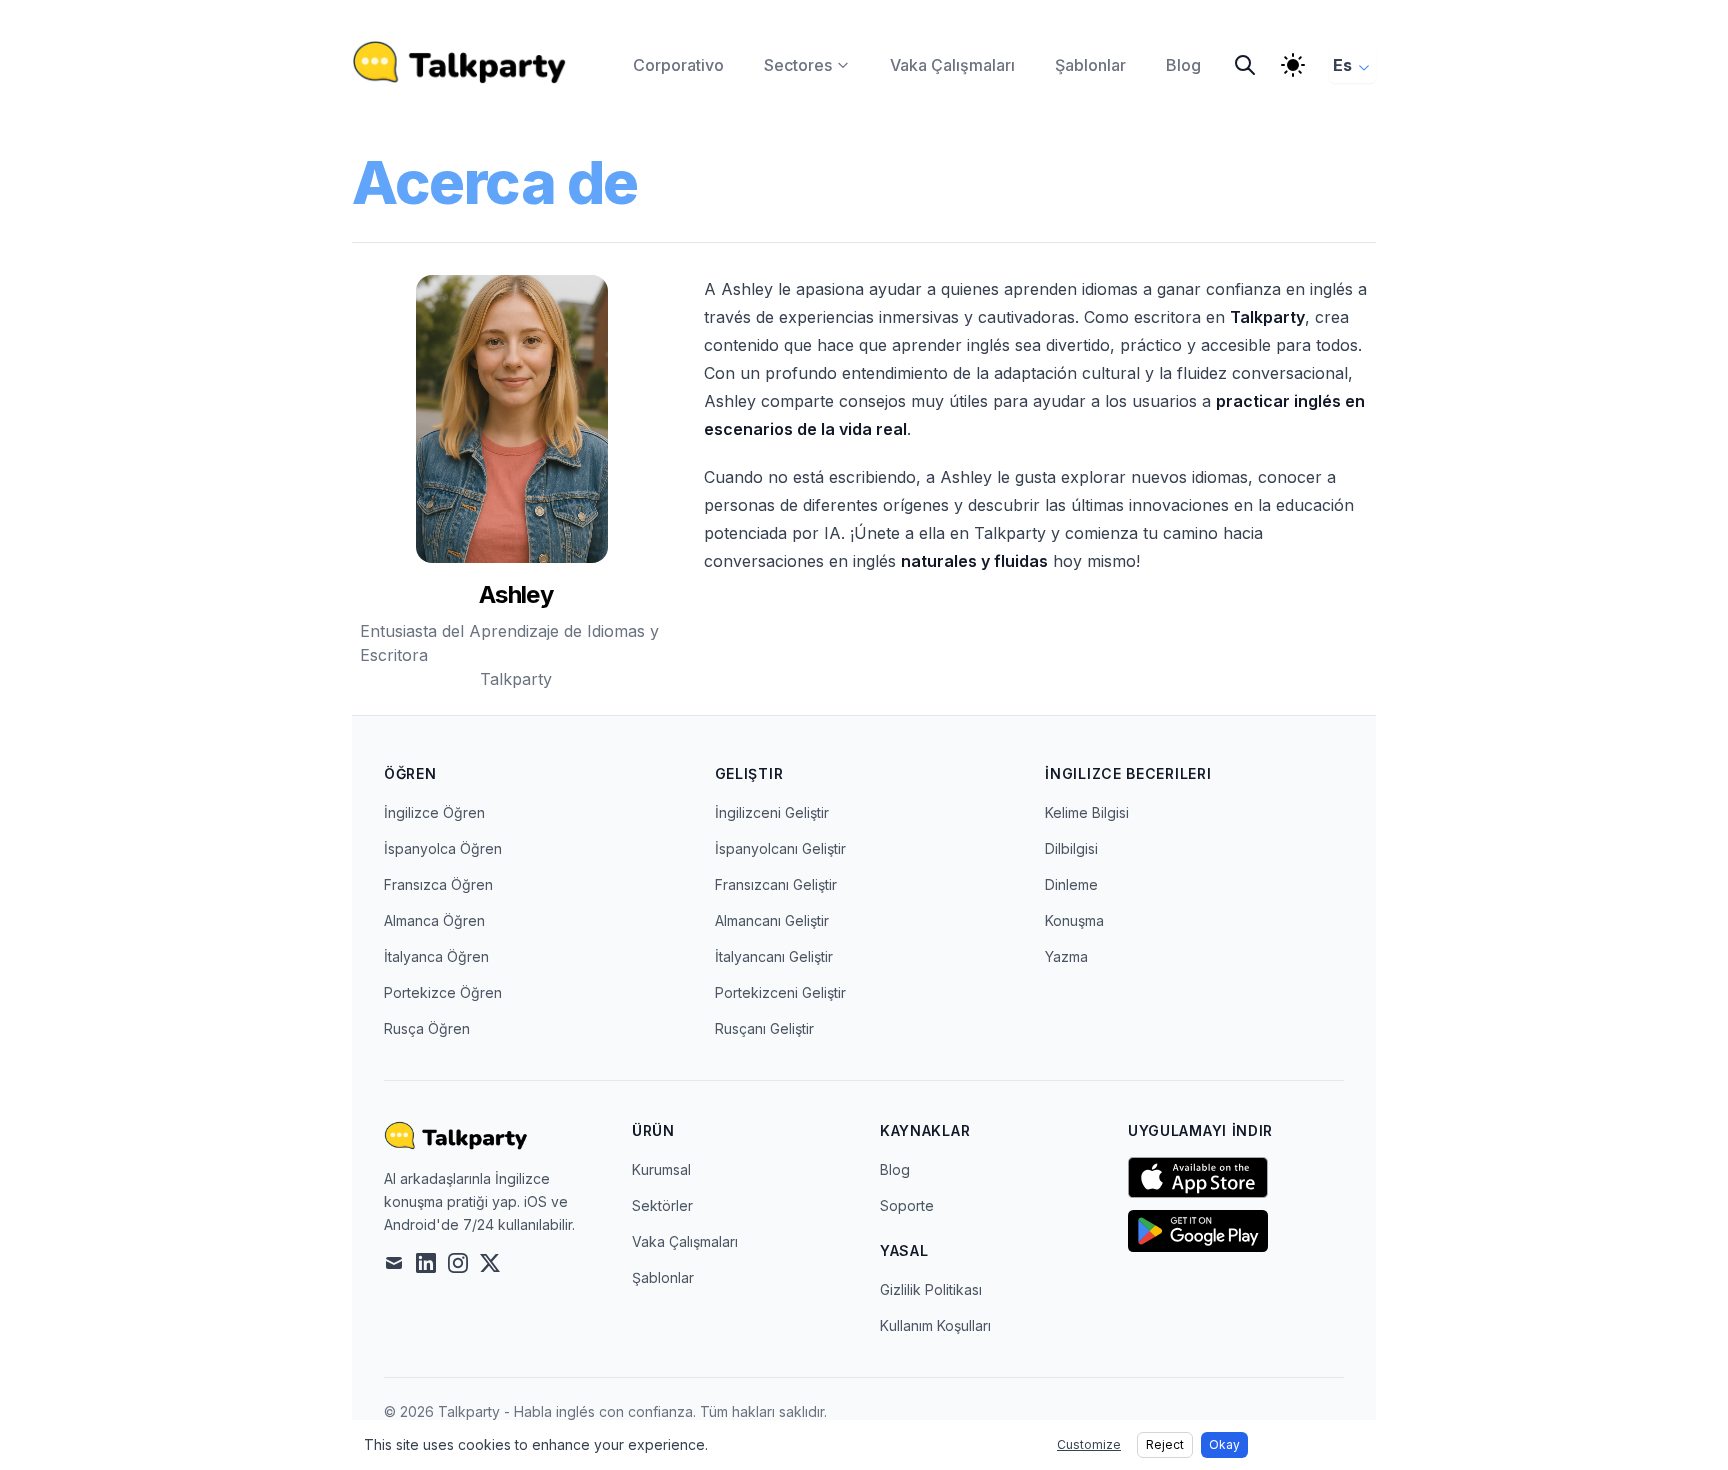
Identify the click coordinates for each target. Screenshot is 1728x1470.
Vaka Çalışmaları (685, 1241)
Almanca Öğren (434, 920)
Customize (1089, 1444)
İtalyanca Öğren (436, 956)
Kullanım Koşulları (935, 1325)
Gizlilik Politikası (931, 1289)
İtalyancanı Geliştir (774, 956)
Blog (895, 1169)
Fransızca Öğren (438, 884)
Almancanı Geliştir (772, 920)
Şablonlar (663, 1277)
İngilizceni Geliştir (772, 812)
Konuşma (1074, 920)
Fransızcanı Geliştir (776, 884)
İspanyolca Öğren (443, 848)
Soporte (907, 1205)
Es (1342, 65)
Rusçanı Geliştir (764, 1028)
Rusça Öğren (427, 1028)
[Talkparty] (459, 62)
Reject (1165, 1444)
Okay (1224, 1444)
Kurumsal (661, 1169)
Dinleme (1071, 884)
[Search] (1245, 65)
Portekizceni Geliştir (780, 992)
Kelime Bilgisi (1087, 812)
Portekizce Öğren (443, 992)
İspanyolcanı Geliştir (780, 848)
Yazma (1066, 956)
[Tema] (1293, 65)
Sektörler (662, 1205)
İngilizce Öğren (434, 812)
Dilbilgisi (1071, 848)
